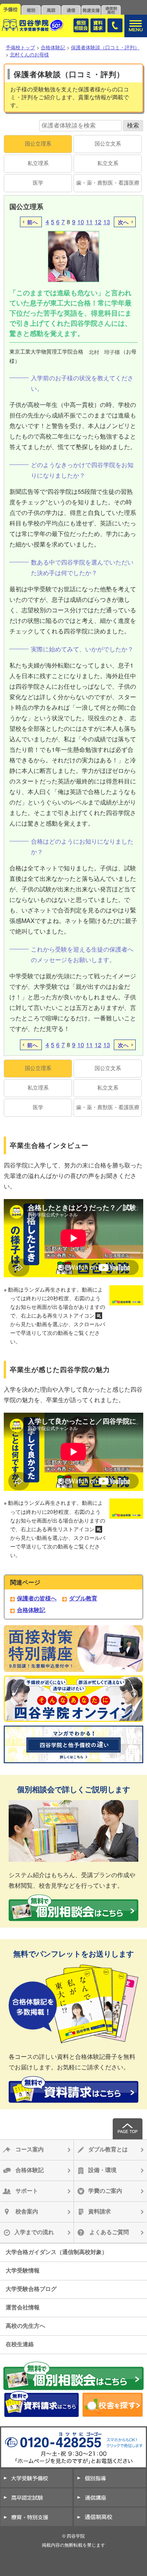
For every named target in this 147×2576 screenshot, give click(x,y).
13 (107, 222)
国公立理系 (38, 143)
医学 (38, 183)
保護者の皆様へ (37, 1598)
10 (81, 222)
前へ (32, 222)
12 (98, 222)
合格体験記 (31, 1610)
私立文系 (108, 163)
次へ (123, 222)
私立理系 (38, 163)
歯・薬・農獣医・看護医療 (108, 183)
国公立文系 (108, 143)
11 (89, 222)
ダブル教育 (83, 1598)
